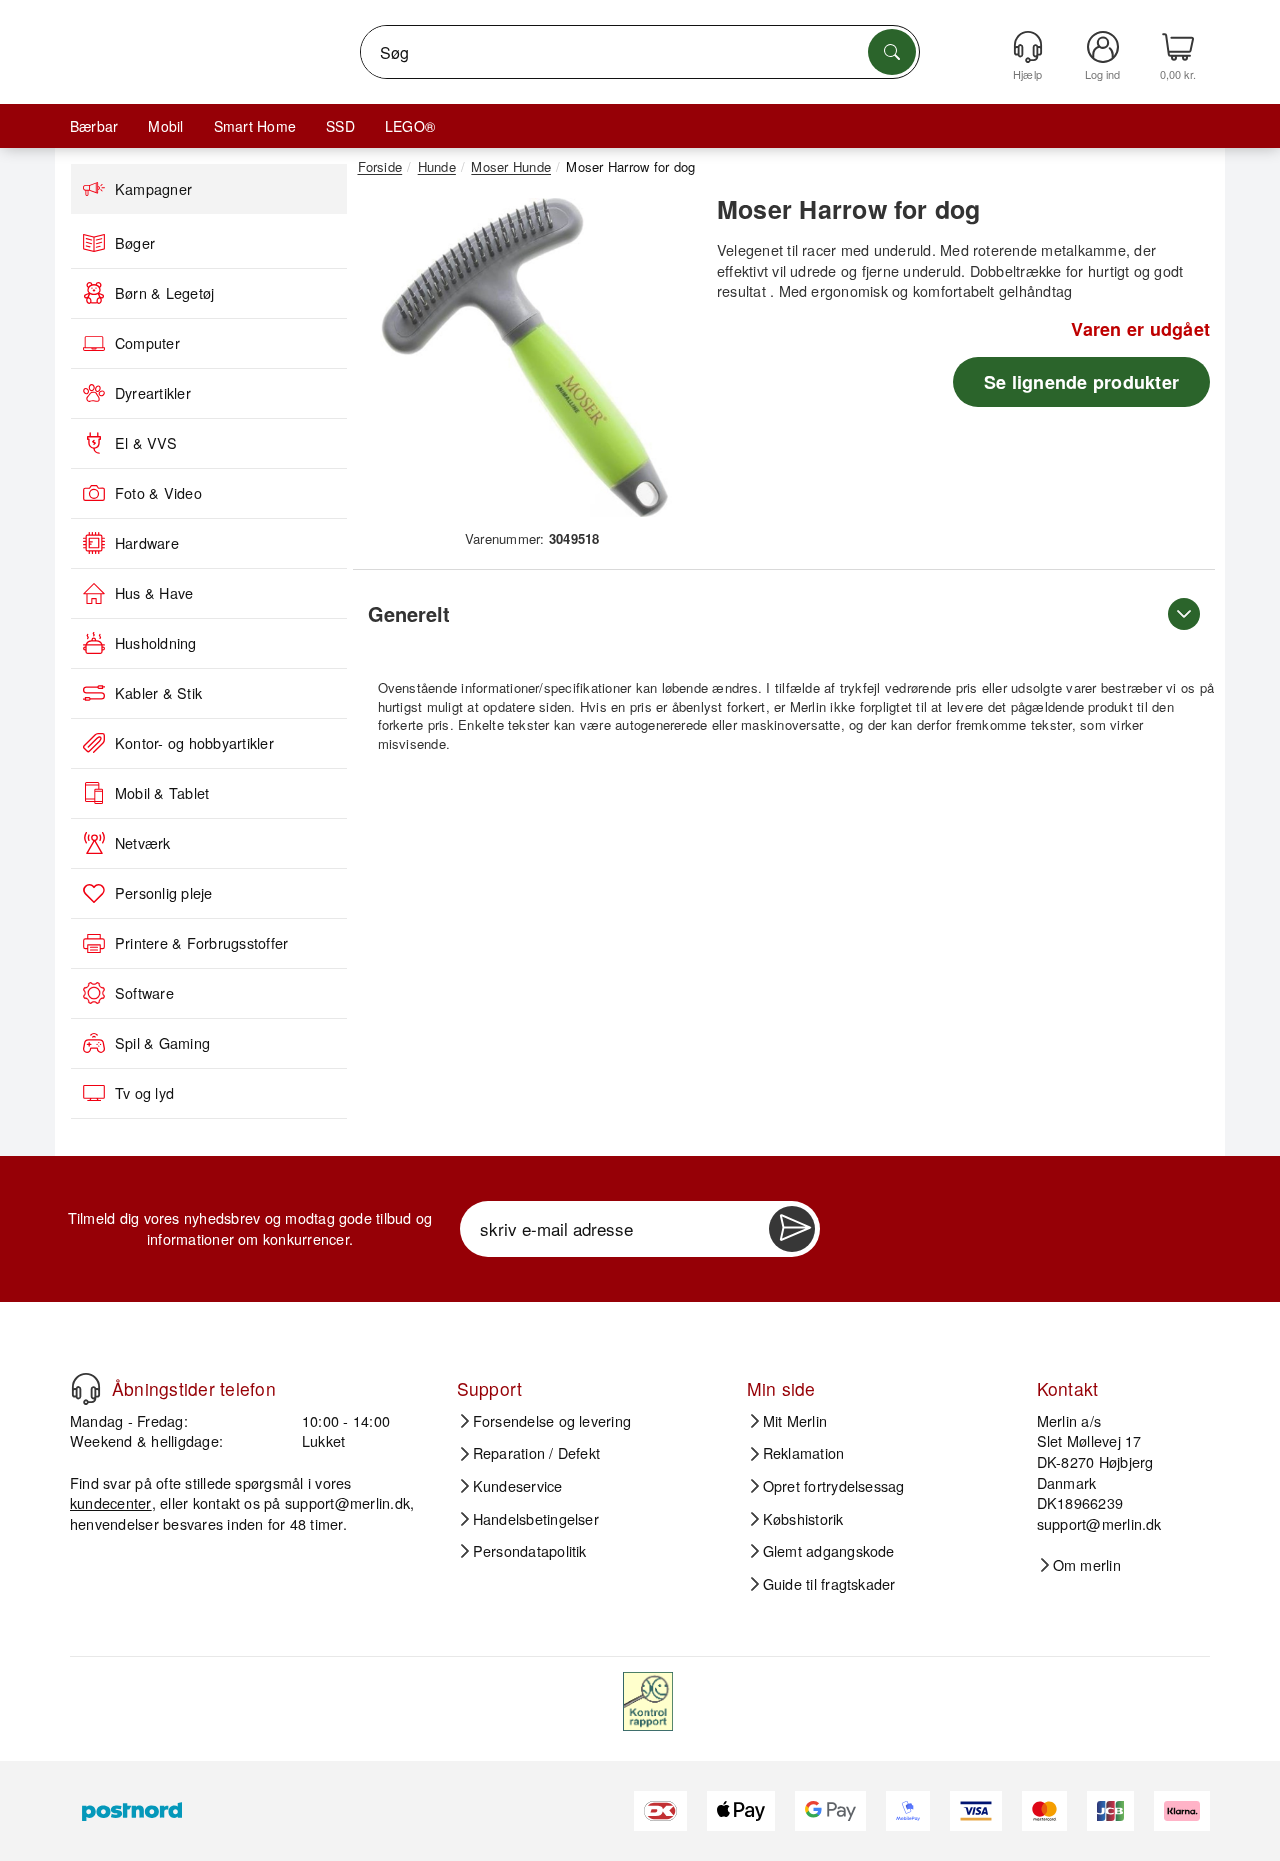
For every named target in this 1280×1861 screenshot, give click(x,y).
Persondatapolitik (530, 1551)
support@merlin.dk (347, 1502)
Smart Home (255, 126)
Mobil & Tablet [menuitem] (162, 793)
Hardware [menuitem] (147, 543)
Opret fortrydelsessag (834, 1486)
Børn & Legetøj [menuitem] (164, 293)
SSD (340, 126)
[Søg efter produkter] (892, 52)
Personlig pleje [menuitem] (164, 893)
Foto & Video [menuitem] (158, 493)
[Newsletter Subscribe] (792, 1229)
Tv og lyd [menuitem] (144, 1093)
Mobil (165, 126)
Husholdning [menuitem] (156, 643)
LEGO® (410, 126)
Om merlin (1087, 1565)
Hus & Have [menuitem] (154, 593)
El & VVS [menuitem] (146, 443)
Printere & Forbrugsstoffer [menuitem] (201, 943)
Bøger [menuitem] (135, 243)
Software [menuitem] (144, 993)
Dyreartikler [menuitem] (153, 393)
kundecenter (111, 1502)
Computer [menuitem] (147, 343)
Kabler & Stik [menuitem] (158, 693)
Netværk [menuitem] (143, 843)
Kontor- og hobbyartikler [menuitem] (194, 743)
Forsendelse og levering (552, 1421)
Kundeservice (518, 1486)
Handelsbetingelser (536, 1519)
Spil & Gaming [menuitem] (162, 1043)
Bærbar (94, 126)
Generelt (409, 613)
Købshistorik (803, 1519)
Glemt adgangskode (829, 1551)
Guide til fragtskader (829, 1584)
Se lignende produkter (1081, 382)
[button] (525, 358)
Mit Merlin (795, 1421)
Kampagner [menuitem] (153, 189)
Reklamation (804, 1453)
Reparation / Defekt (537, 1453)
